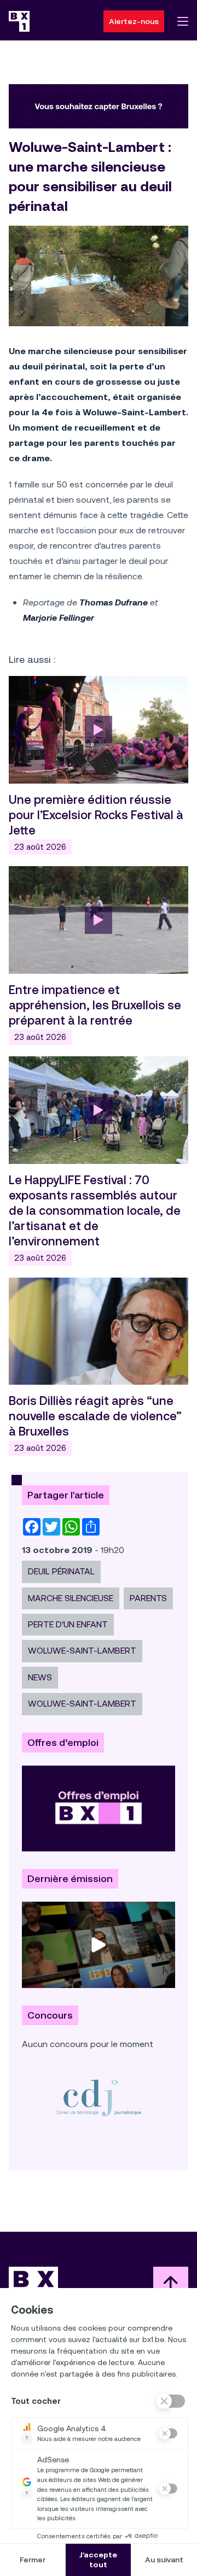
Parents (148, 1598)
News (40, 1677)
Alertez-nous (134, 21)
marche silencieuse (71, 1598)
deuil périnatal (61, 1571)
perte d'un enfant (68, 1624)
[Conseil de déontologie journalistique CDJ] (99, 2098)
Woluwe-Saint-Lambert (82, 1704)
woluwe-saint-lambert (82, 1651)
